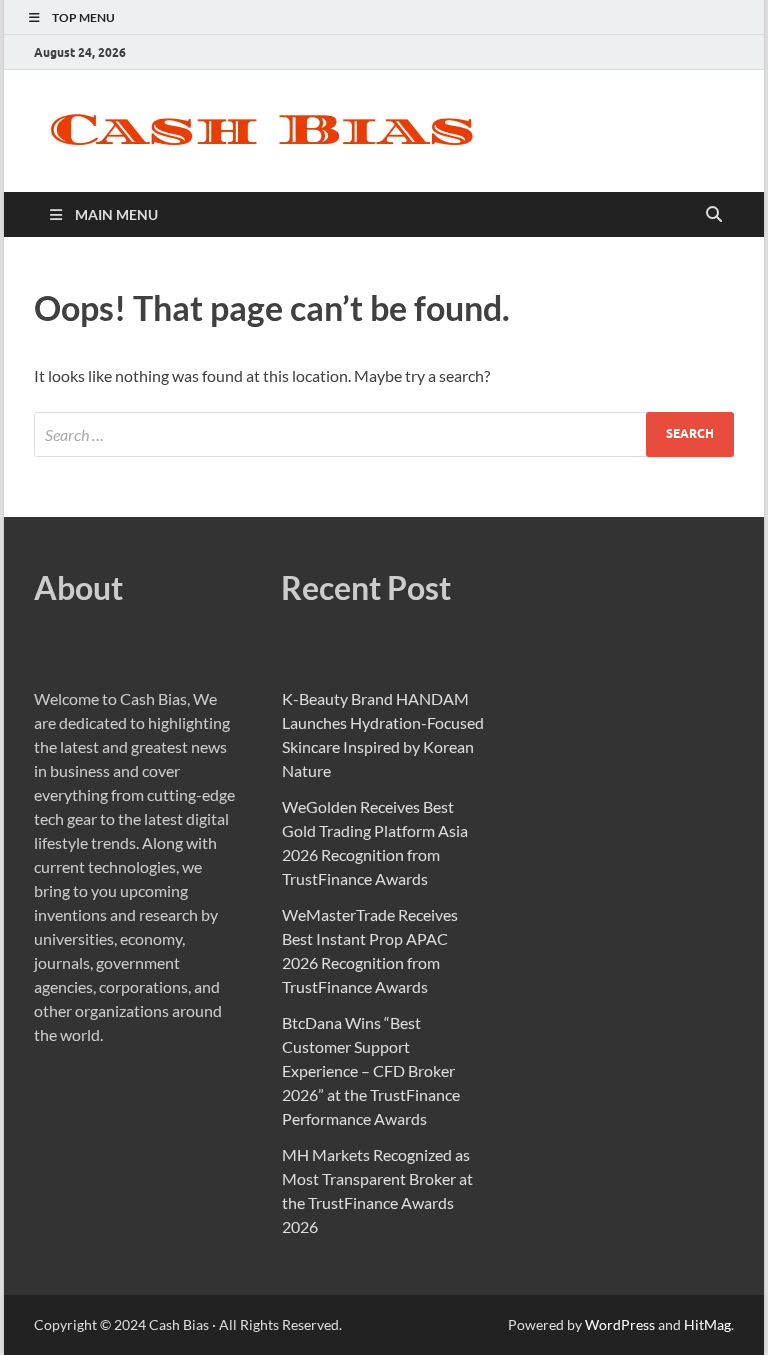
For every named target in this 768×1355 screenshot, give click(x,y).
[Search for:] (384, 434)
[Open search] (714, 215)
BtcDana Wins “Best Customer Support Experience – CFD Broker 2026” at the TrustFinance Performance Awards (371, 1070)
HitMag (707, 1324)
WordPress (620, 1324)
